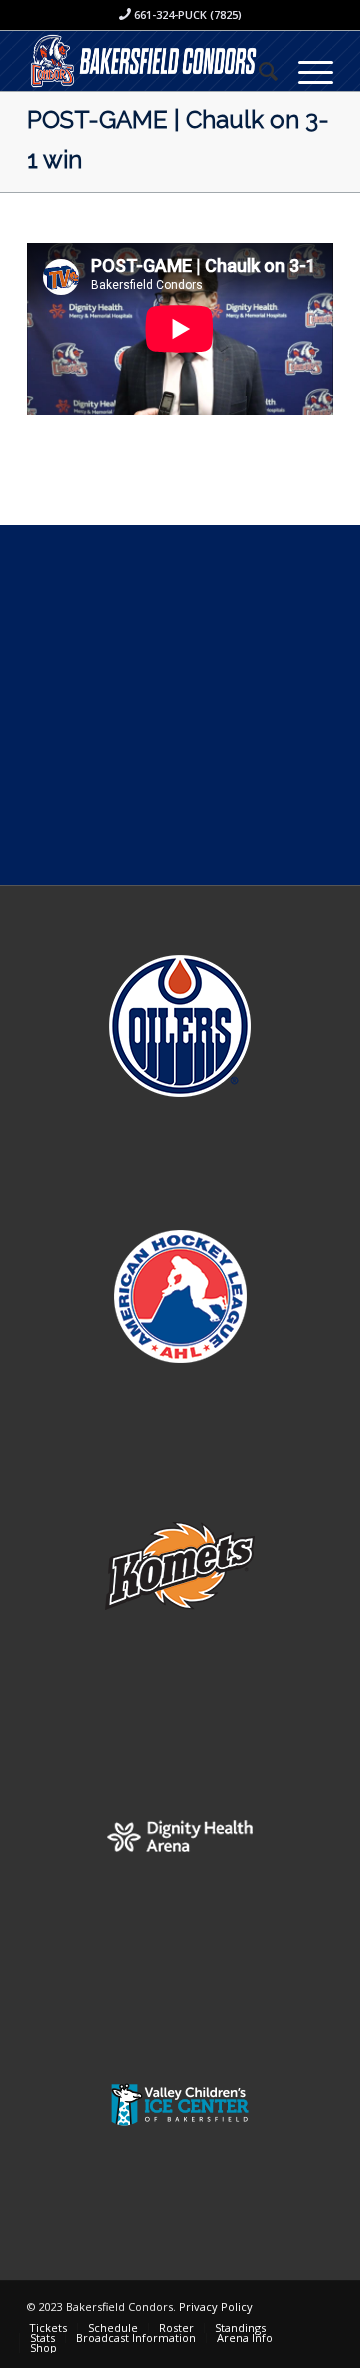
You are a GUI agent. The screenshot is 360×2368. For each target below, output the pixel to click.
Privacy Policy (216, 2306)
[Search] (258, 71)
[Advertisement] (180, 705)
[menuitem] (258, 71)
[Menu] (305, 71)
